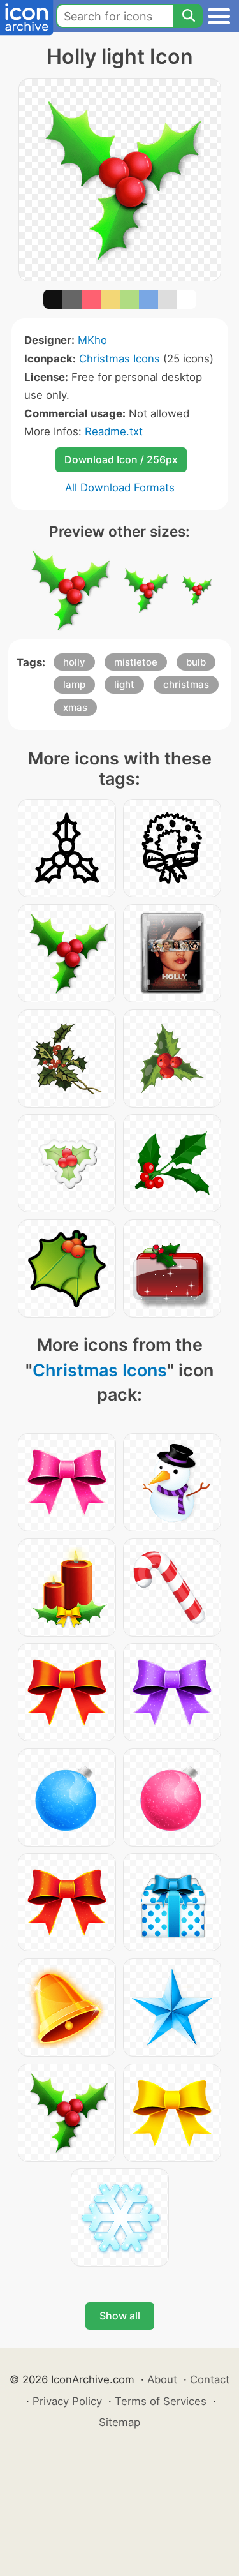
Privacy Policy (67, 2401)
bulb (196, 662)
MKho (92, 340)
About (162, 2379)
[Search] (188, 16)
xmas (75, 707)
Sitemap (119, 2422)
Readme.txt (114, 431)
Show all (120, 2316)
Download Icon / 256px (121, 459)
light (124, 684)
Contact (210, 2379)
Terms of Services (161, 2401)
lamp (74, 684)
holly (74, 662)
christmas (186, 684)
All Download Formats (120, 488)
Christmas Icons (119, 359)
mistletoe (136, 662)
